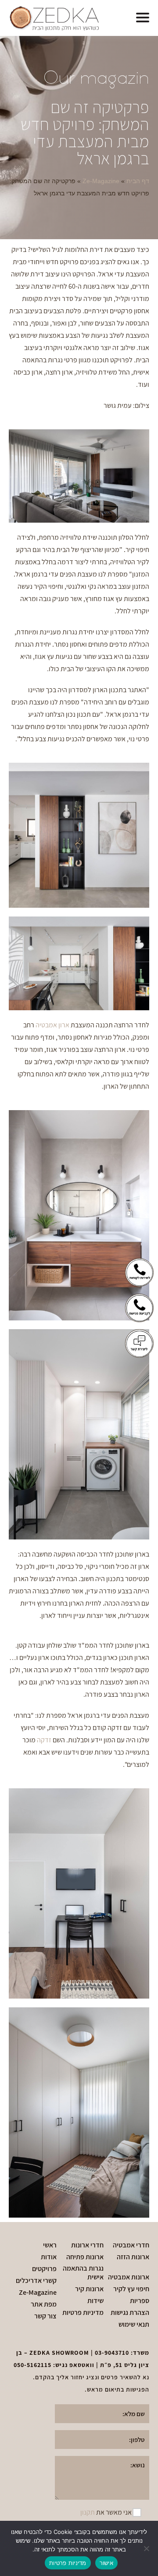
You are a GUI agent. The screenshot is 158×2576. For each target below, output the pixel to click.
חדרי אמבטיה (131, 2245)
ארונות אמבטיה (129, 2277)
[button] (143, 18)
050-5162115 (32, 2365)
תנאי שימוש (134, 2325)
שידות (95, 2301)
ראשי (50, 2245)
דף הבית (138, 181)
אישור (106, 2563)
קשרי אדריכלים (36, 2281)
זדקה (44, 1740)
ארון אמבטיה (52, 1025)
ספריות (140, 2301)
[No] (147, 2548)
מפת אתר (44, 2304)
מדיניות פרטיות (83, 2313)
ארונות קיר (89, 2289)
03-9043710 (112, 2353)
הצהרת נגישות (130, 2313)
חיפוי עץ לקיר (131, 2289)
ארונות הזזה (133, 2257)
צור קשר (45, 2316)
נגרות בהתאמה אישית (83, 2273)
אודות (49, 2257)
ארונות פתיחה (85, 2257)
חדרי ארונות (87, 2245)
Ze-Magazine (101, 181)
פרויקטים (44, 2269)
